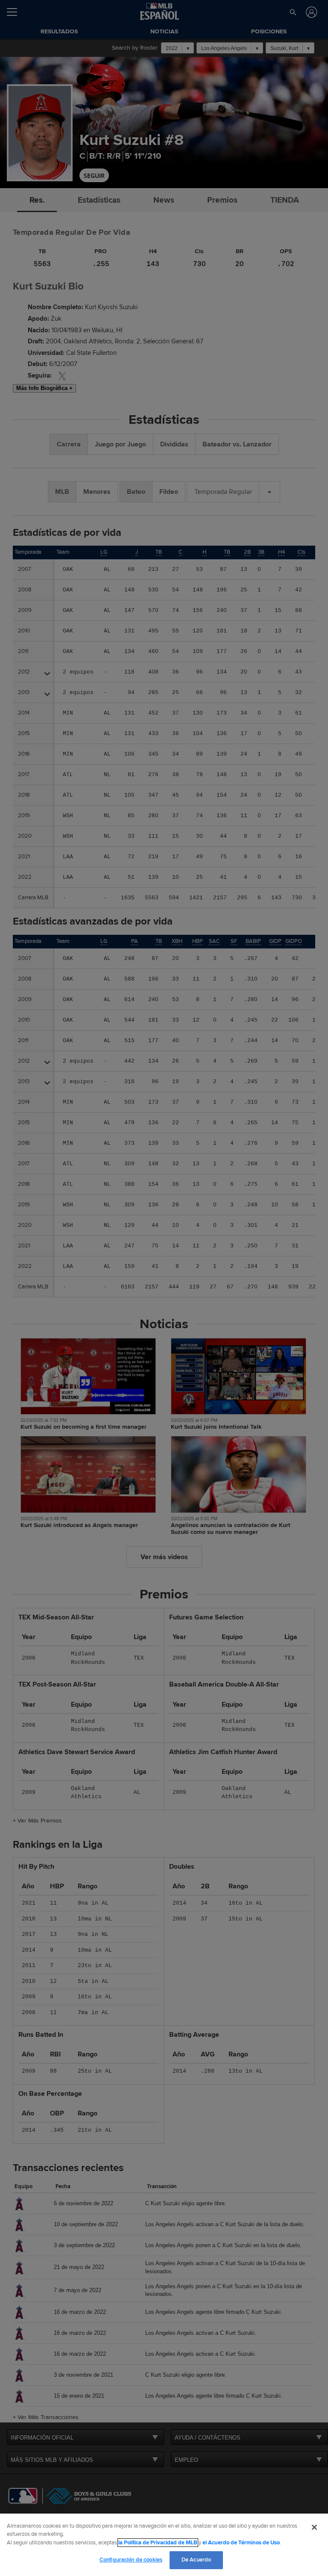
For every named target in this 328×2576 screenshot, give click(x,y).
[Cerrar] (314, 2527)
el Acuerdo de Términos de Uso (241, 2543)
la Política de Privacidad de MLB (158, 2543)
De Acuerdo (196, 2560)
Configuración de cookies (131, 2560)
